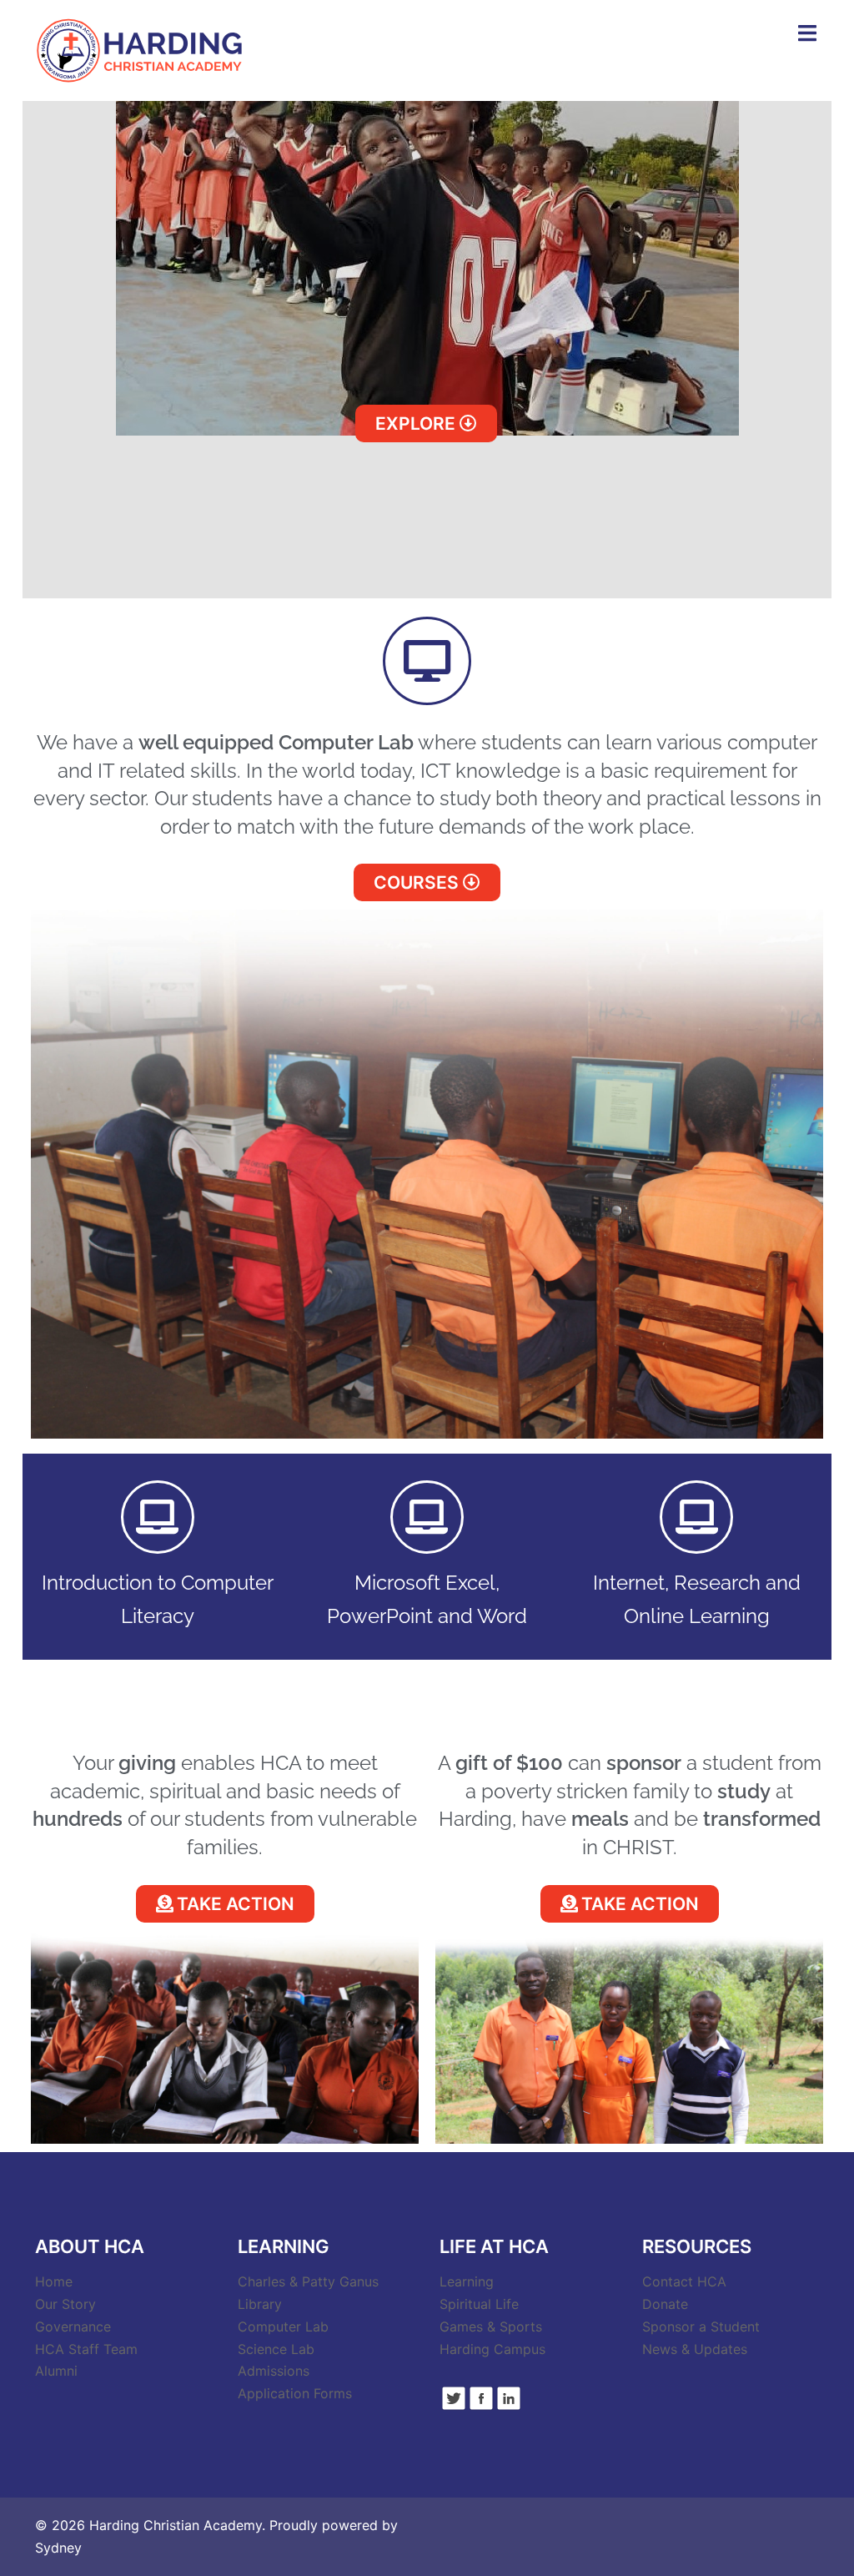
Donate (665, 2304)
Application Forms (295, 2393)
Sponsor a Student (701, 2326)
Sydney (58, 2548)
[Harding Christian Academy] (140, 49)
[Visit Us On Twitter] (453, 2397)
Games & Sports (491, 2326)
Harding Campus (492, 2349)
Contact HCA (684, 2281)
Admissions (274, 2371)
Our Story (65, 2304)
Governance (73, 2326)
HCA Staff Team (86, 2349)
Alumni (56, 2371)
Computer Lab (283, 2326)
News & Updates (695, 2349)
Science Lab (276, 2349)
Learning (467, 2281)
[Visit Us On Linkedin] (508, 2397)
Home (54, 2281)
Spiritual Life (479, 2304)
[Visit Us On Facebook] (481, 2397)
